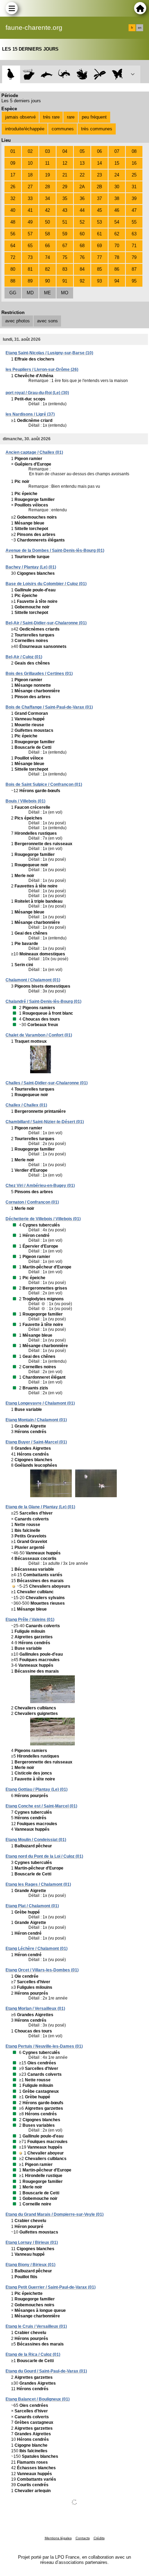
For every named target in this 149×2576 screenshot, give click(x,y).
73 (30, 257)
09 (13, 163)
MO (65, 293)
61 (99, 234)
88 (13, 281)
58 (47, 234)
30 (117, 187)
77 (99, 257)
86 (117, 269)
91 (65, 281)
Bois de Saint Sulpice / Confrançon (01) (44, 784)
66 (47, 246)
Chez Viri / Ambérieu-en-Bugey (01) (40, 1186)
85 (99, 269)
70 (117, 246)
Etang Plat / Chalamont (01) (32, 1906)
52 (82, 222)
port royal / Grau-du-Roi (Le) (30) (37, 393)
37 (99, 198)
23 (99, 175)
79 (134, 257)
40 (13, 210)
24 (117, 175)
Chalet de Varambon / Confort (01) (39, 1035)
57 (30, 234)
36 (82, 198)
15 (117, 163)
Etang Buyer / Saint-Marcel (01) (36, 1442)
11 (47, 163)
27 (30, 187)
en (140, 28)
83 (65, 269)
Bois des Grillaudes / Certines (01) (39, 674)
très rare (51, 117)
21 (65, 175)
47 (134, 210)
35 (65, 198)
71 (134, 246)
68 (82, 246)
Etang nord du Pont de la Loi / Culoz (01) (44, 1856)
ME (47, 293)
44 (82, 210)
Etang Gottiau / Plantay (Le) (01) (37, 1789)
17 (13, 175)
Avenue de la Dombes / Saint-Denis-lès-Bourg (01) (55, 550)
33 (30, 198)
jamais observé (20, 117)
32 (13, 198)
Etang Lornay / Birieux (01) (32, 2243)
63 (134, 234)
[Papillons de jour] (118, 74)
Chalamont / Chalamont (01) (33, 980)
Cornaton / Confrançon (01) (32, 1202)
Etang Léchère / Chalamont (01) (37, 1949)
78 (117, 257)
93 (99, 281)
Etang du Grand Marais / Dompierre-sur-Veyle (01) (55, 2214)
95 (134, 281)
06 (99, 151)
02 (30, 151)
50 (47, 222)
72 (13, 257)
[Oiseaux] (11, 74)
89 (30, 281)
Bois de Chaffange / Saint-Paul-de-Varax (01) (49, 707)
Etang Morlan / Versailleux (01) (35, 2009)
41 (30, 210)
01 (13, 151)
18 (30, 175)
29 (65, 187)
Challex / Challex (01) (26, 1105)
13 (82, 163)
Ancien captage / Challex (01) (34, 452)
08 (134, 151)
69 (99, 246)
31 (134, 187)
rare (71, 117)
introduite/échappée (25, 129)
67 (65, 246)
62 (117, 234)
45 (99, 210)
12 (65, 163)
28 (47, 187)
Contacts (83, 2538)
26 (13, 187)
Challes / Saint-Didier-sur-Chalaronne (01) (47, 1083)
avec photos (17, 321)
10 (30, 163)
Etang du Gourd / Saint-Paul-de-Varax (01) (46, 2371)
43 (65, 210)
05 (82, 151)
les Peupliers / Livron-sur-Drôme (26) (42, 370)
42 (47, 210)
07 (117, 151)
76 (82, 257)
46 (117, 210)
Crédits (99, 2538)
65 (30, 246)
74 (47, 257)
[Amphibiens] (82, 74)
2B (99, 187)
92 (82, 281)
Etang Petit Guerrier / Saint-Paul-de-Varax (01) (51, 2287)
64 (13, 246)
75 (65, 257)
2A (82, 187)
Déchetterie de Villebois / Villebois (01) (43, 1219)
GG (13, 293)
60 (82, 234)
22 (82, 175)
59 (65, 234)
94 (117, 281)
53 (99, 222)
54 (117, 222)
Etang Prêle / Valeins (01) (30, 1620)
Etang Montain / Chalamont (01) (36, 1420)
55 (134, 222)
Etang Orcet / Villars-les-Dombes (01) (42, 1970)
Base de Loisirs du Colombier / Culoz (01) (46, 584)
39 (134, 198)
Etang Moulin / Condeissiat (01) (36, 1840)
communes (63, 129)
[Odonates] (100, 74)
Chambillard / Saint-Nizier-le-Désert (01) (45, 1122)
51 (65, 222)
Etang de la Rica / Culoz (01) (33, 2354)
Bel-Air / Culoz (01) (24, 657)
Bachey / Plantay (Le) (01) (31, 567)
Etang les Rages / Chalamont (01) (38, 1884)
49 (30, 222)
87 (134, 269)
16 (134, 163)
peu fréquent (94, 117)
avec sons (47, 321)
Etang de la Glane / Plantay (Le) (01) (40, 1507)
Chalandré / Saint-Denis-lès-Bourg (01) (43, 1001)
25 (134, 175)
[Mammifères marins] (47, 74)
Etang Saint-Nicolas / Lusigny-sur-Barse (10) (49, 353)
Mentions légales (58, 2538)
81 (30, 269)
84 (82, 269)
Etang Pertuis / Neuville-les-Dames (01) (44, 2046)
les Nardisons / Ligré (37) (30, 414)
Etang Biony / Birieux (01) (30, 2265)
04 (65, 151)
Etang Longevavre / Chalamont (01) (40, 1403)
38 (117, 198)
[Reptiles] (64, 74)
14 (99, 163)
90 (47, 281)
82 (47, 269)
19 (47, 175)
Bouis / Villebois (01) (25, 801)
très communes (97, 129)
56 (13, 234)
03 (47, 151)
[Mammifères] (29, 74)
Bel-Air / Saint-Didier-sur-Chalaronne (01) (46, 623)
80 (13, 269)
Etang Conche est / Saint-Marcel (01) (41, 1806)
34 (47, 198)
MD (30, 293)
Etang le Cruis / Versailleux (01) (36, 2326)
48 (13, 222)
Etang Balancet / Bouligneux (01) (38, 2399)
